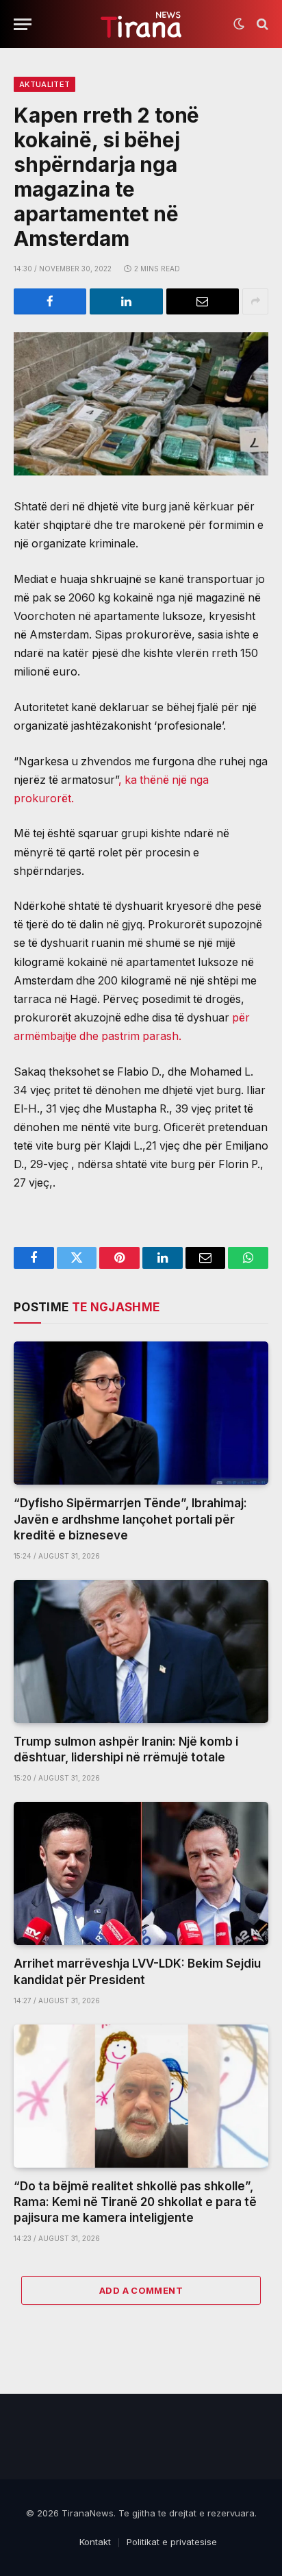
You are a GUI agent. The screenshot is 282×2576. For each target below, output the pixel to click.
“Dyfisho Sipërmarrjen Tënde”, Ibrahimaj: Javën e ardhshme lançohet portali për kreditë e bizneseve (130, 1519)
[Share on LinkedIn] (126, 301)
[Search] (261, 24)
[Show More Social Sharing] (255, 301)
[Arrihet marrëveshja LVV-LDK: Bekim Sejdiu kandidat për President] (141, 1873)
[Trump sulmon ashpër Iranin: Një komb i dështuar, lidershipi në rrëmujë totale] (141, 1651)
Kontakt (95, 2542)
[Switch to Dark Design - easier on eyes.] (239, 24)
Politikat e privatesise (172, 2542)
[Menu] (23, 24)
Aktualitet (44, 84)
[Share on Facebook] (50, 301)
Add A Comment (141, 2290)
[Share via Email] (203, 301)
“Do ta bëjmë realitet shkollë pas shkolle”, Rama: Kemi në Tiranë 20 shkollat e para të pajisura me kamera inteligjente (135, 2202)
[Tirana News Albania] (141, 24)
